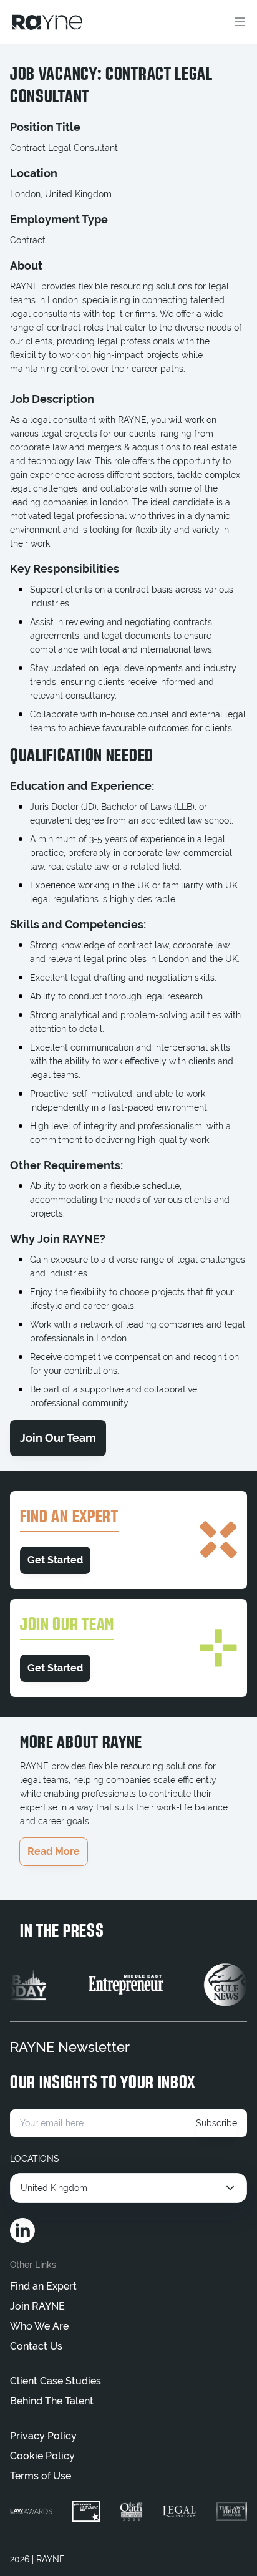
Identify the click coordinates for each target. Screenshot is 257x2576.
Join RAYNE (37, 2306)
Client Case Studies (56, 2381)
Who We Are (39, 2326)
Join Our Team (58, 1438)
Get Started (55, 1560)
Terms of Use (41, 2476)
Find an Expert (43, 2286)
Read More (54, 1851)
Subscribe (216, 2123)
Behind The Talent (52, 2401)
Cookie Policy (42, 2456)
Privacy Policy (43, 2436)
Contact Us (36, 2346)
